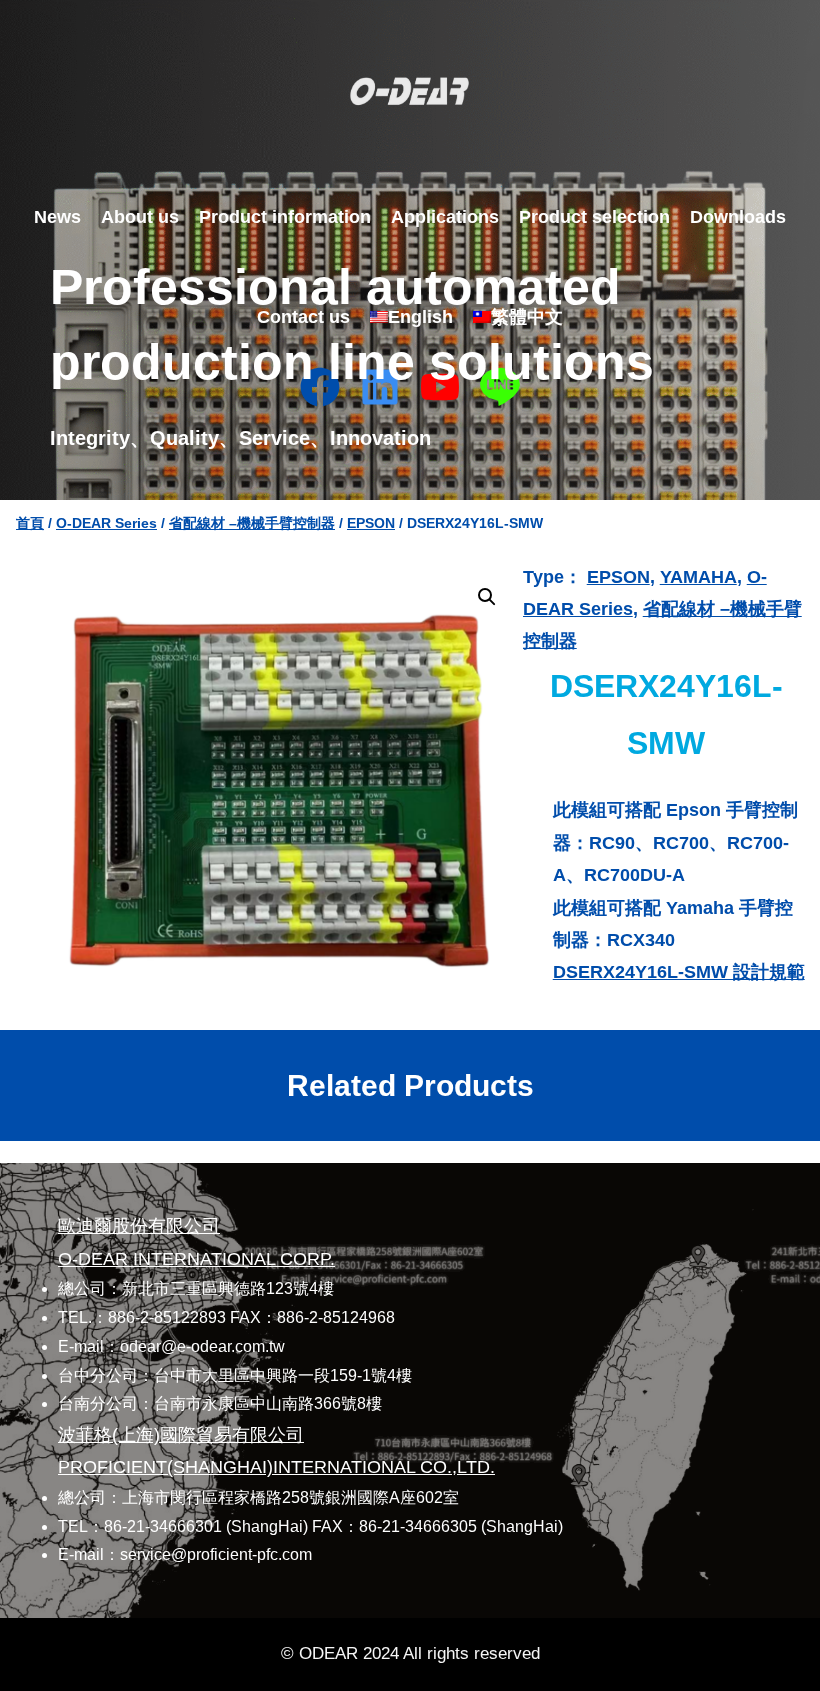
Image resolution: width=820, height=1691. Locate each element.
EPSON (371, 523)
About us (140, 217)
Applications (445, 217)
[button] (487, 597)
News (57, 217)
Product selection (594, 217)
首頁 (30, 523)
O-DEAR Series (106, 523)
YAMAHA (698, 577)
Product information (285, 217)
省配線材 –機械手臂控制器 (252, 523)
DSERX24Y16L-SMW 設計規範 (679, 972)
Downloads (738, 217)
